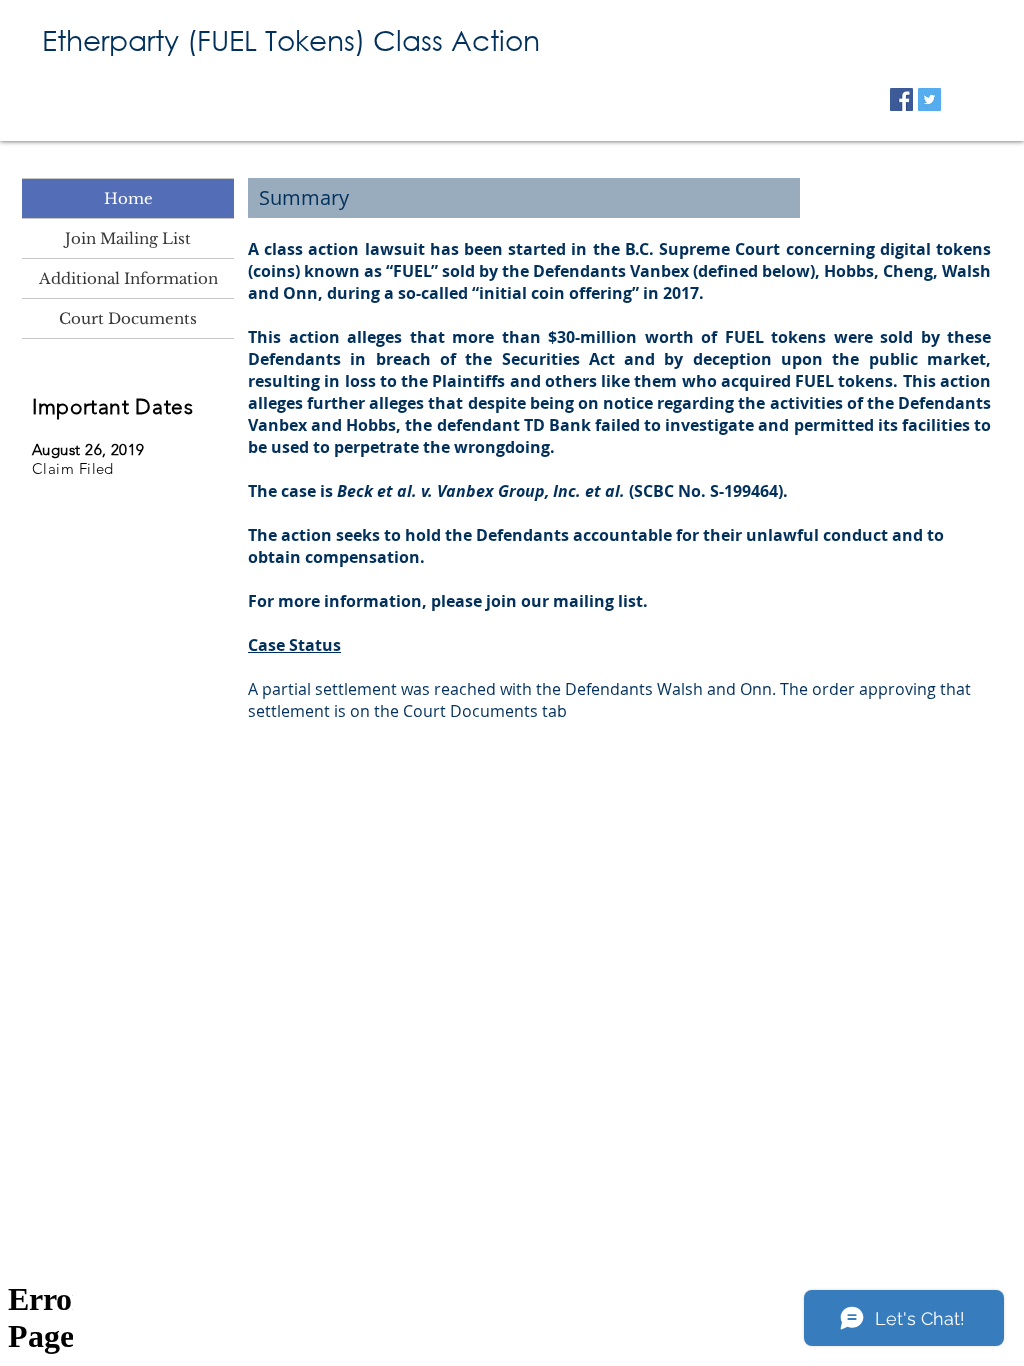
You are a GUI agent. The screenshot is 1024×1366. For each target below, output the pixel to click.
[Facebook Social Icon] (901, 99)
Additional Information (128, 278)
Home (128, 198)
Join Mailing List (128, 238)
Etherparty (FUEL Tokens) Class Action (291, 39)
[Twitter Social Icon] (929, 99)
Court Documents (128, 318)
